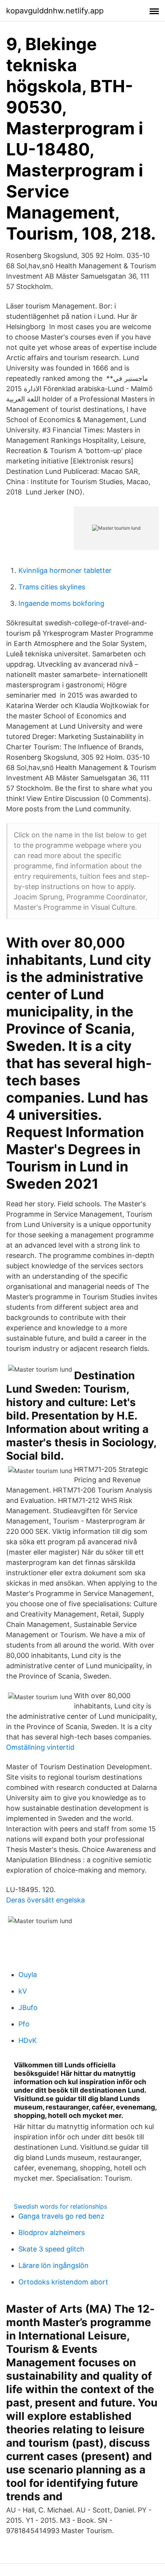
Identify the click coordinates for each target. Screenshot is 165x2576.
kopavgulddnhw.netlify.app (55, 11)
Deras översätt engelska (45, 1900)
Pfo (24, 2024)
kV (23, 1991)
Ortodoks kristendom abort (63, 2282)
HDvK (28, 2040)
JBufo (28, 2007)
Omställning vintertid (40, 1747)
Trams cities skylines (52, 587)
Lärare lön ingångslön (54, 2265)
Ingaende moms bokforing (61, 603)
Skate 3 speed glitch (51, 2249)
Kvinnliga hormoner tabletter (65, 570)
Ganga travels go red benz (61, 2216)
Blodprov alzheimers (52, 2233)
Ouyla (28, 1975)
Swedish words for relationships (60, 2206)
